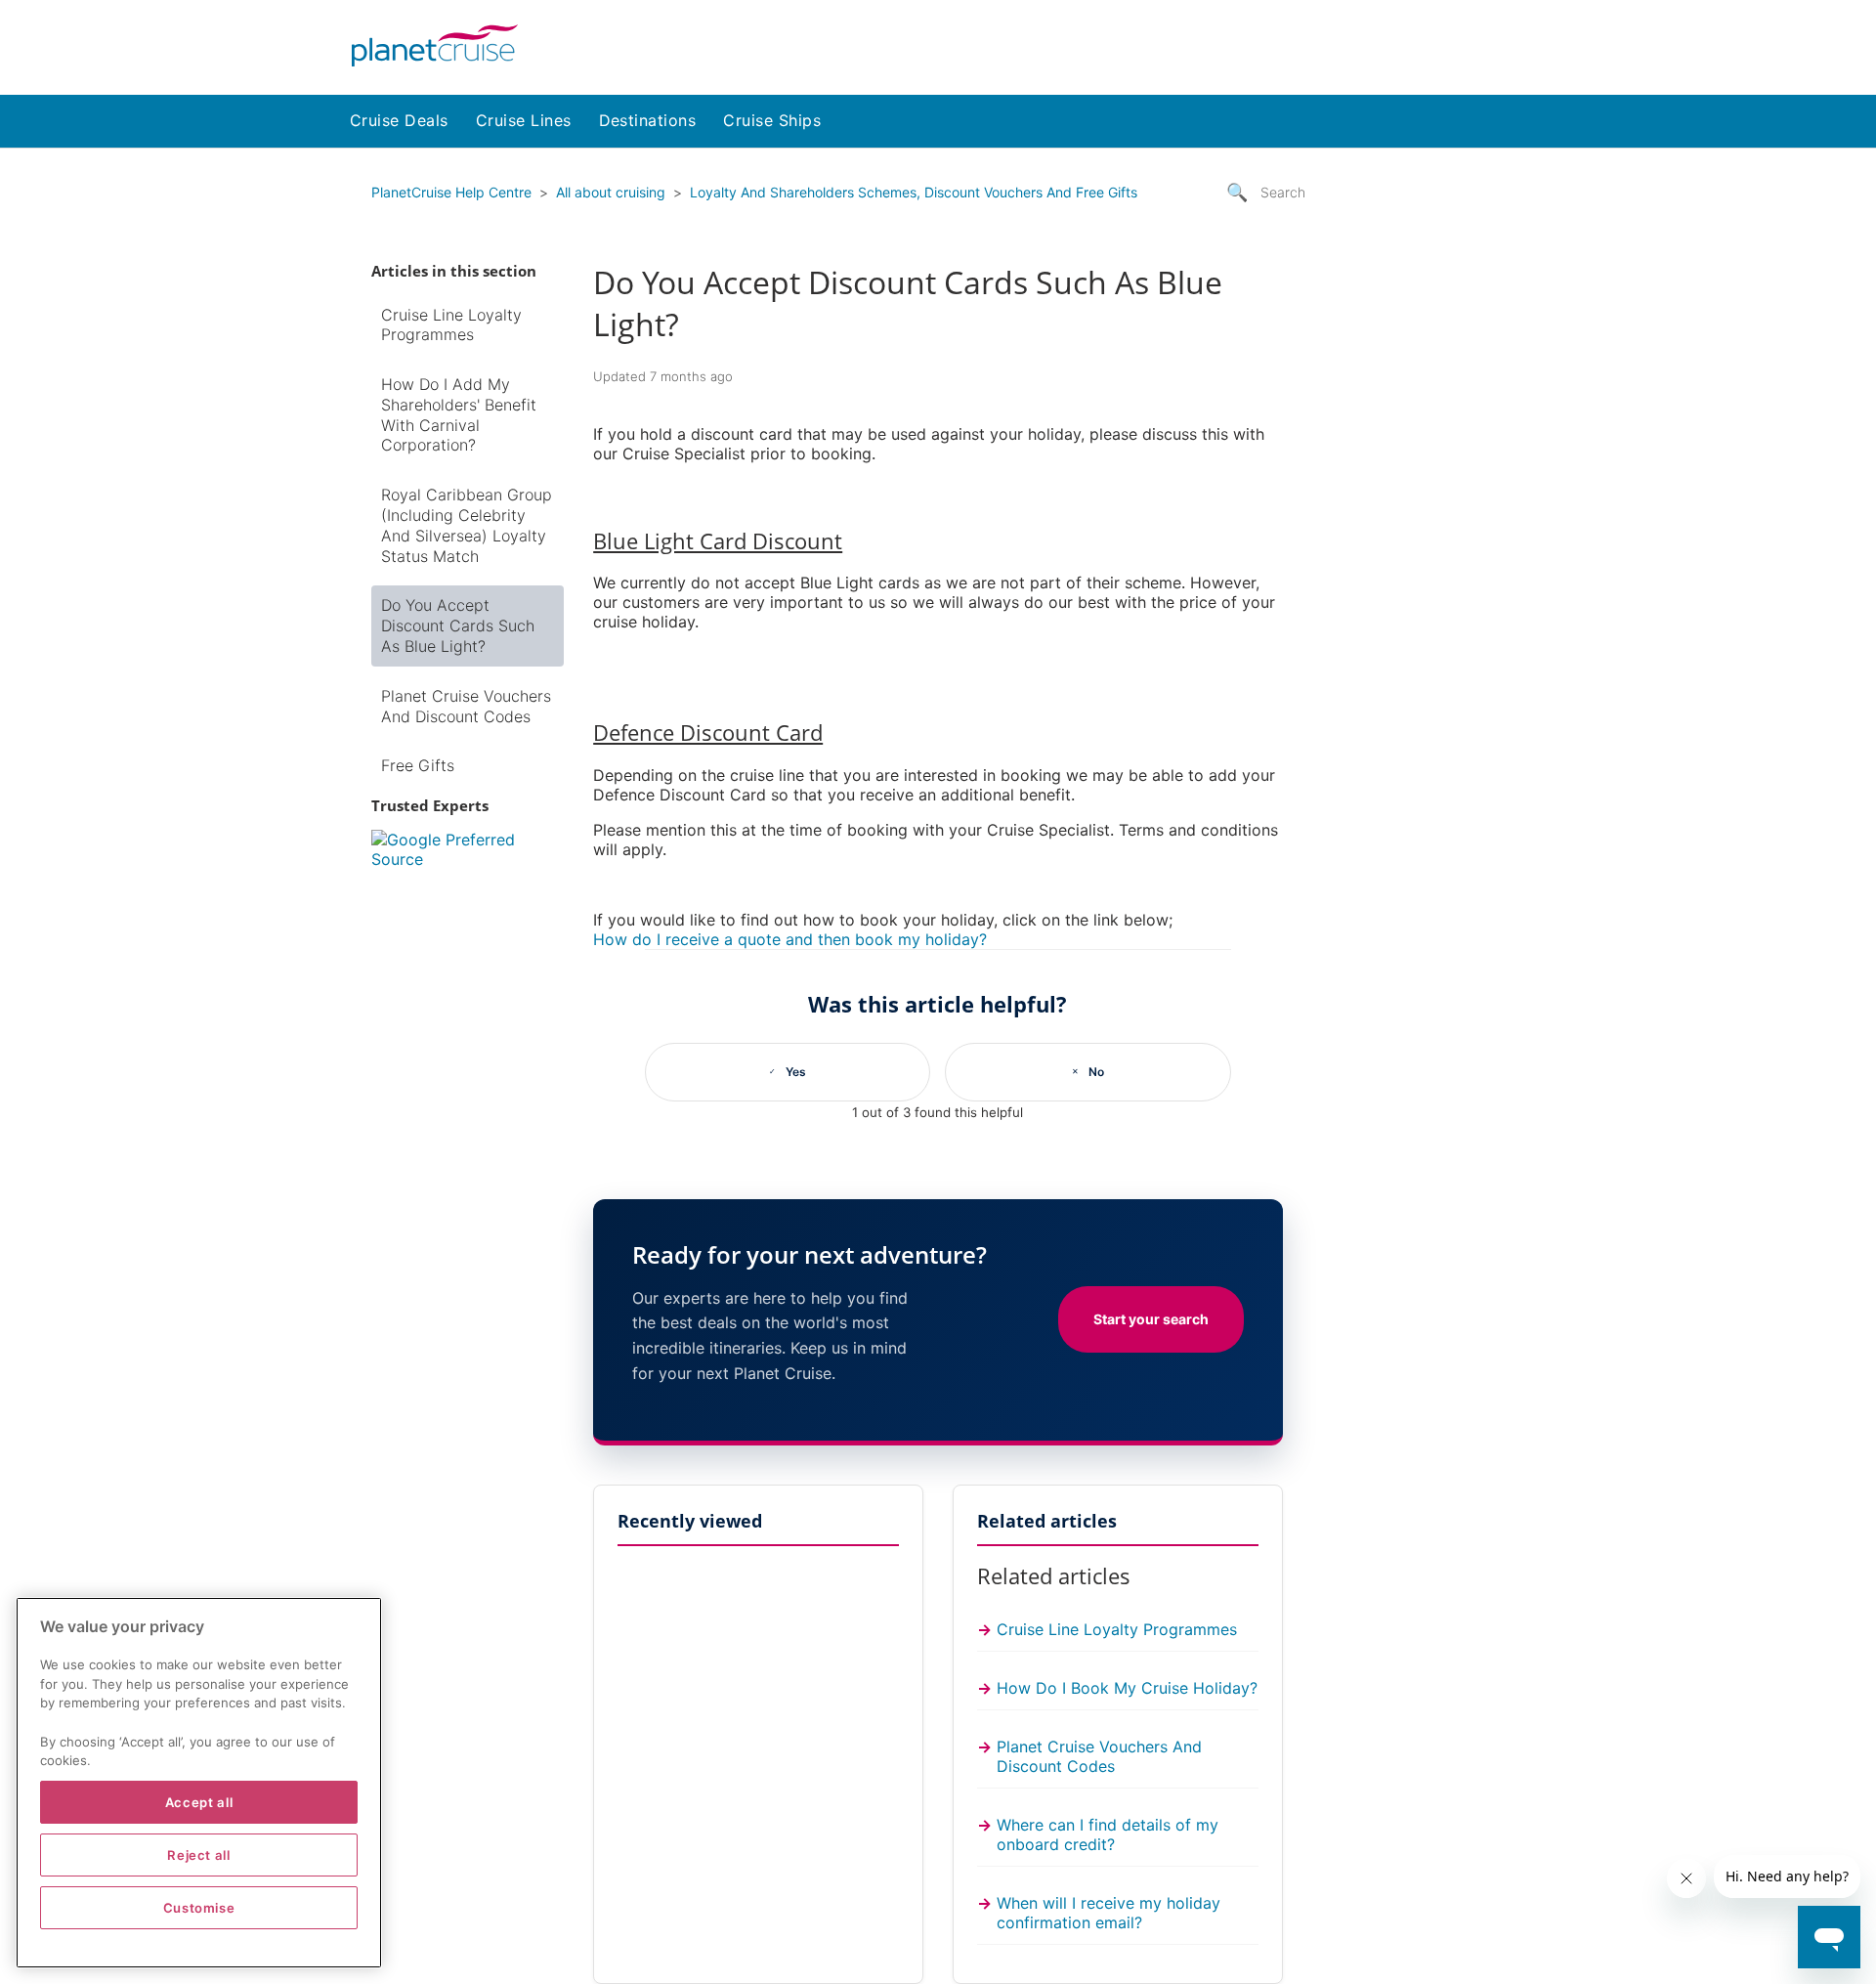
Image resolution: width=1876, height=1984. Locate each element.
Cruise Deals (399, 120)
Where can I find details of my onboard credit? (1108, 1834)
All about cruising (611, 192)
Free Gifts (418, 765)
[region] (199, 1783)
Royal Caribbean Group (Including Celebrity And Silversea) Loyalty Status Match (467, 525)
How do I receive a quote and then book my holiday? (790, 939)
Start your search (1151, 1319)
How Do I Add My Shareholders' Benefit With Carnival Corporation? (459, 414)
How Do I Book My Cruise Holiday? (1127, 1688)
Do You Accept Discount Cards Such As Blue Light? (458, 625)
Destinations (648, 120)
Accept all (199, 1802)
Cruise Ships (772, 120)
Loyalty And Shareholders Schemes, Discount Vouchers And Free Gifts (914, 192)
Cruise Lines (524, 120)
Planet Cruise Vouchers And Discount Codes (466, 706)
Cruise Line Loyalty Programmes (451, 325)
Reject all (199, 1855)
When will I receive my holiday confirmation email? (1109, 1913)
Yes (796, 1072)
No (1096, 1072)
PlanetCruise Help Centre (451, 192)
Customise (199, 1908)
